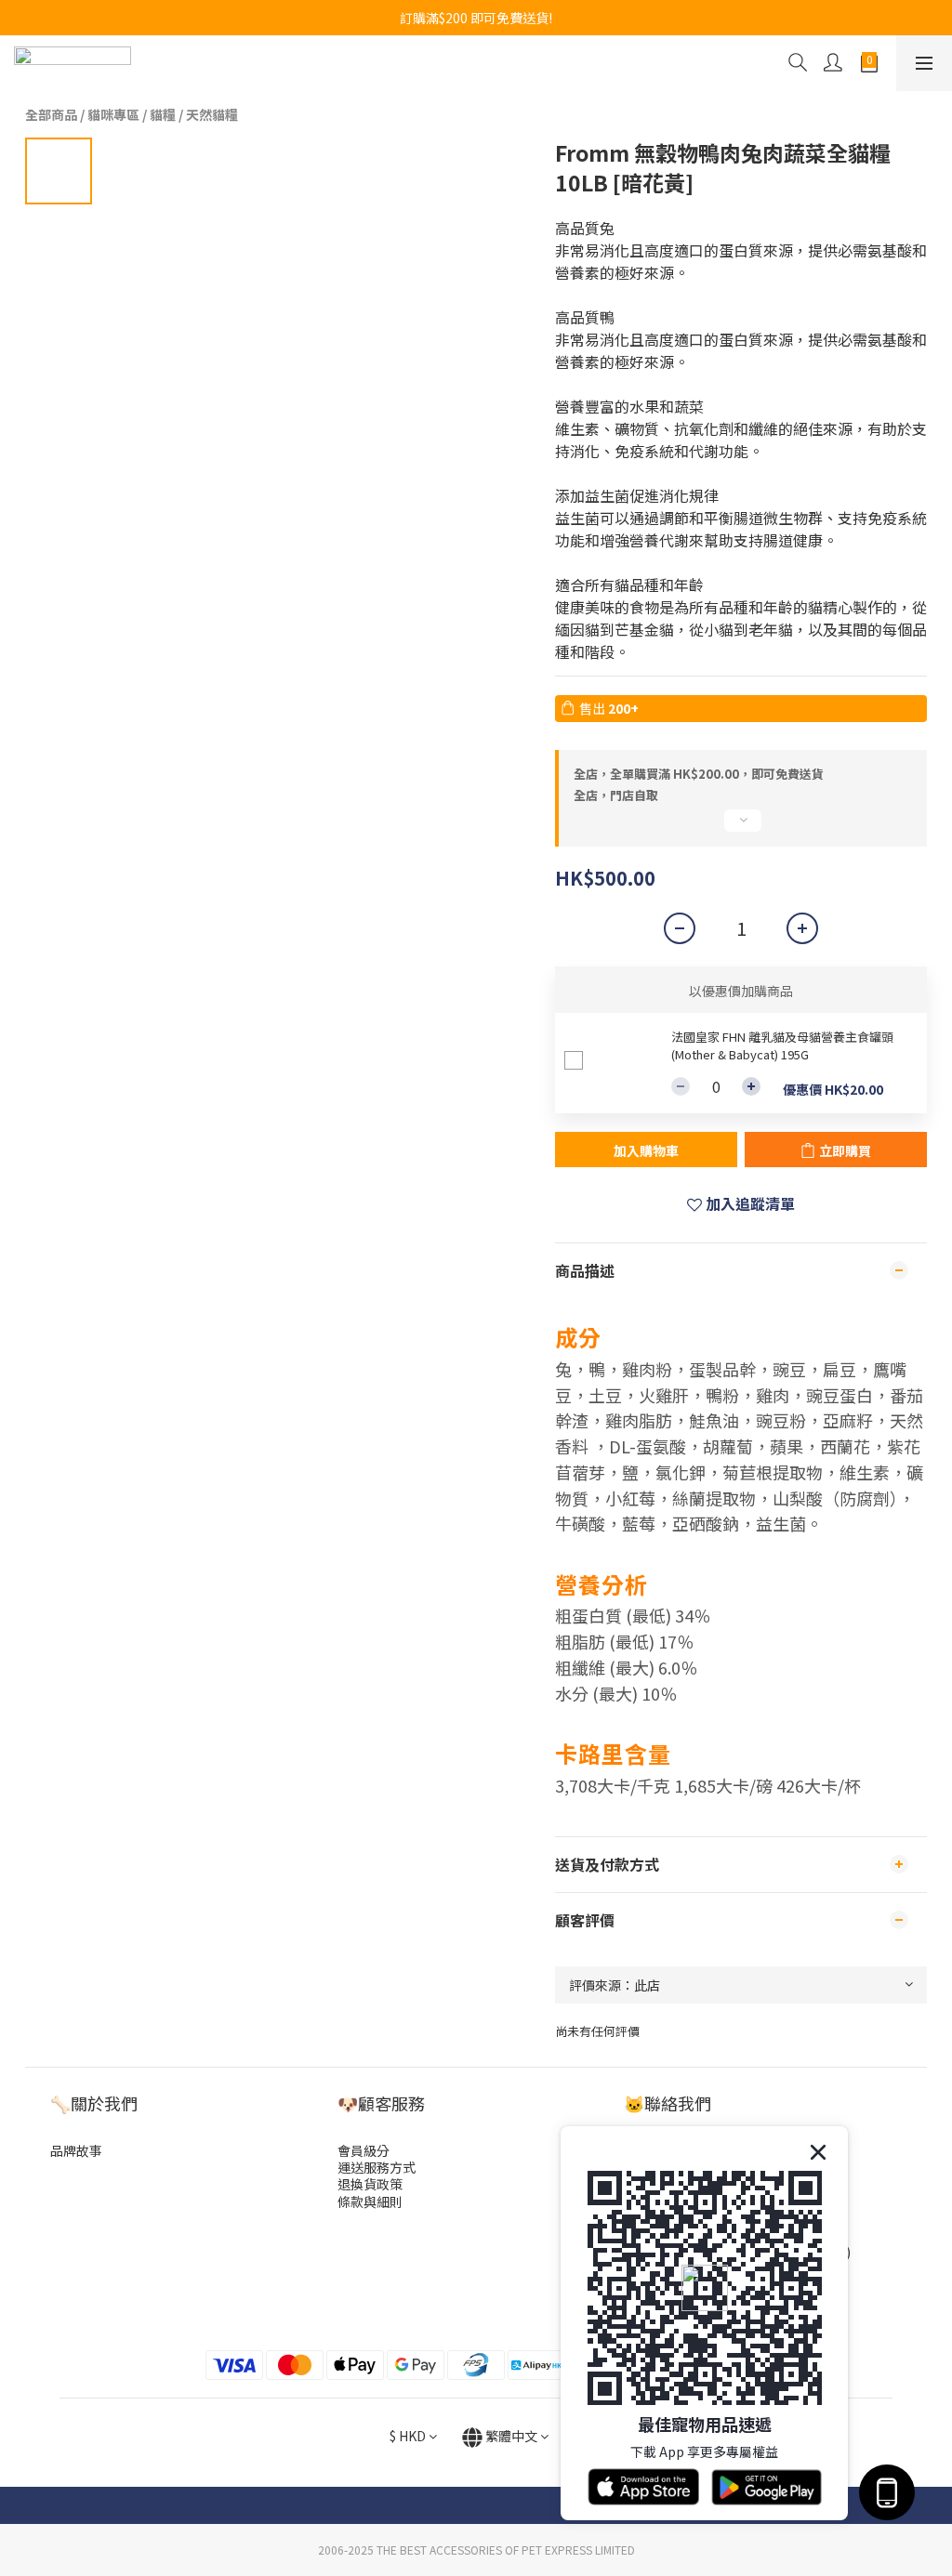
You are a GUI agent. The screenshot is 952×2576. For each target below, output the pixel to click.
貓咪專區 (113, 114)
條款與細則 (370, 2201)
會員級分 (364, 2150)
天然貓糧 (212, 114)
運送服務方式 (377, 2167)
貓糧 (163, 114)
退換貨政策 (370, 2184)
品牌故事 (76, 2150)
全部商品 (51, 114)
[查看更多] (741, 828)
